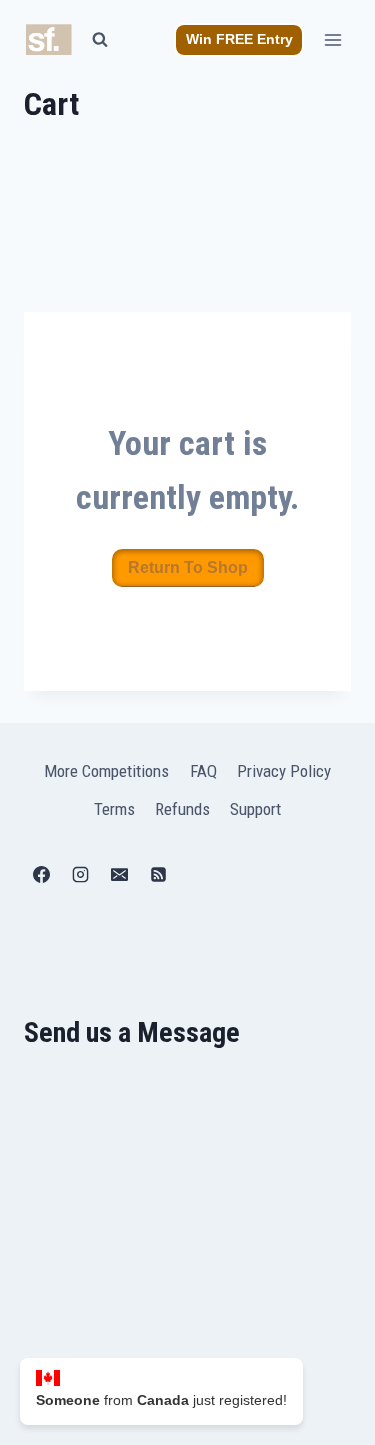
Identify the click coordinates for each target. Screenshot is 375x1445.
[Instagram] (80, 875)
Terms (114, 809)
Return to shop (188, 567)
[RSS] (158, 875)
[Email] (119, 875)
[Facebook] (41, 875)
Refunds (182, 809)
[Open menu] (332, 39)
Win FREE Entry (239, 39)
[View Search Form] (100, 40)
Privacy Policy (284, 771)
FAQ (203, 771)
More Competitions (106, 771)
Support (255, 809)
